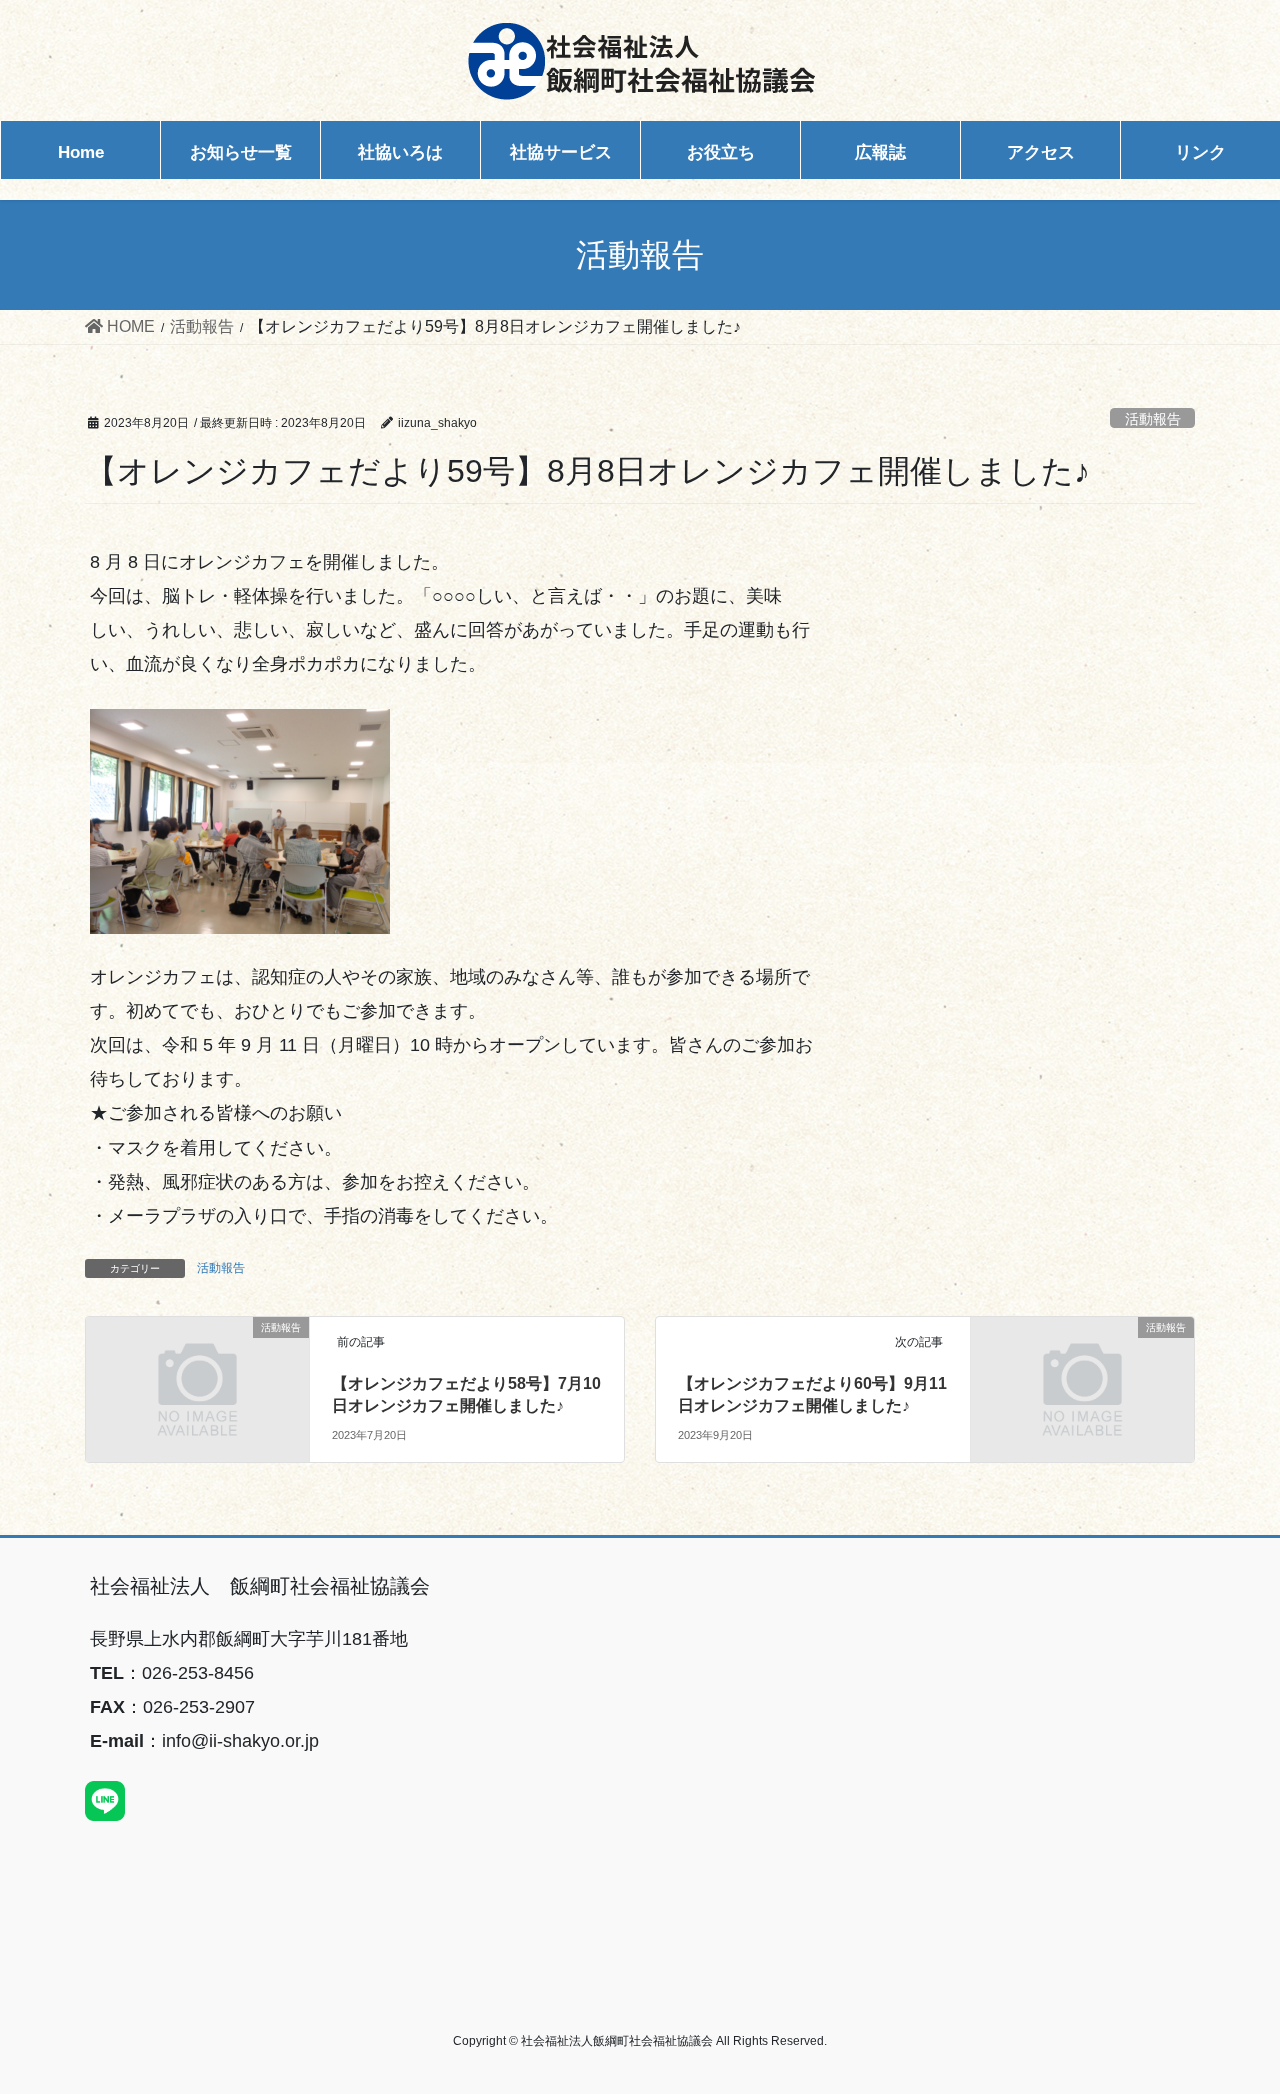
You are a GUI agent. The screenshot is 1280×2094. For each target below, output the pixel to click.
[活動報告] (197, 1385)
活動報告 (1153, 419)
